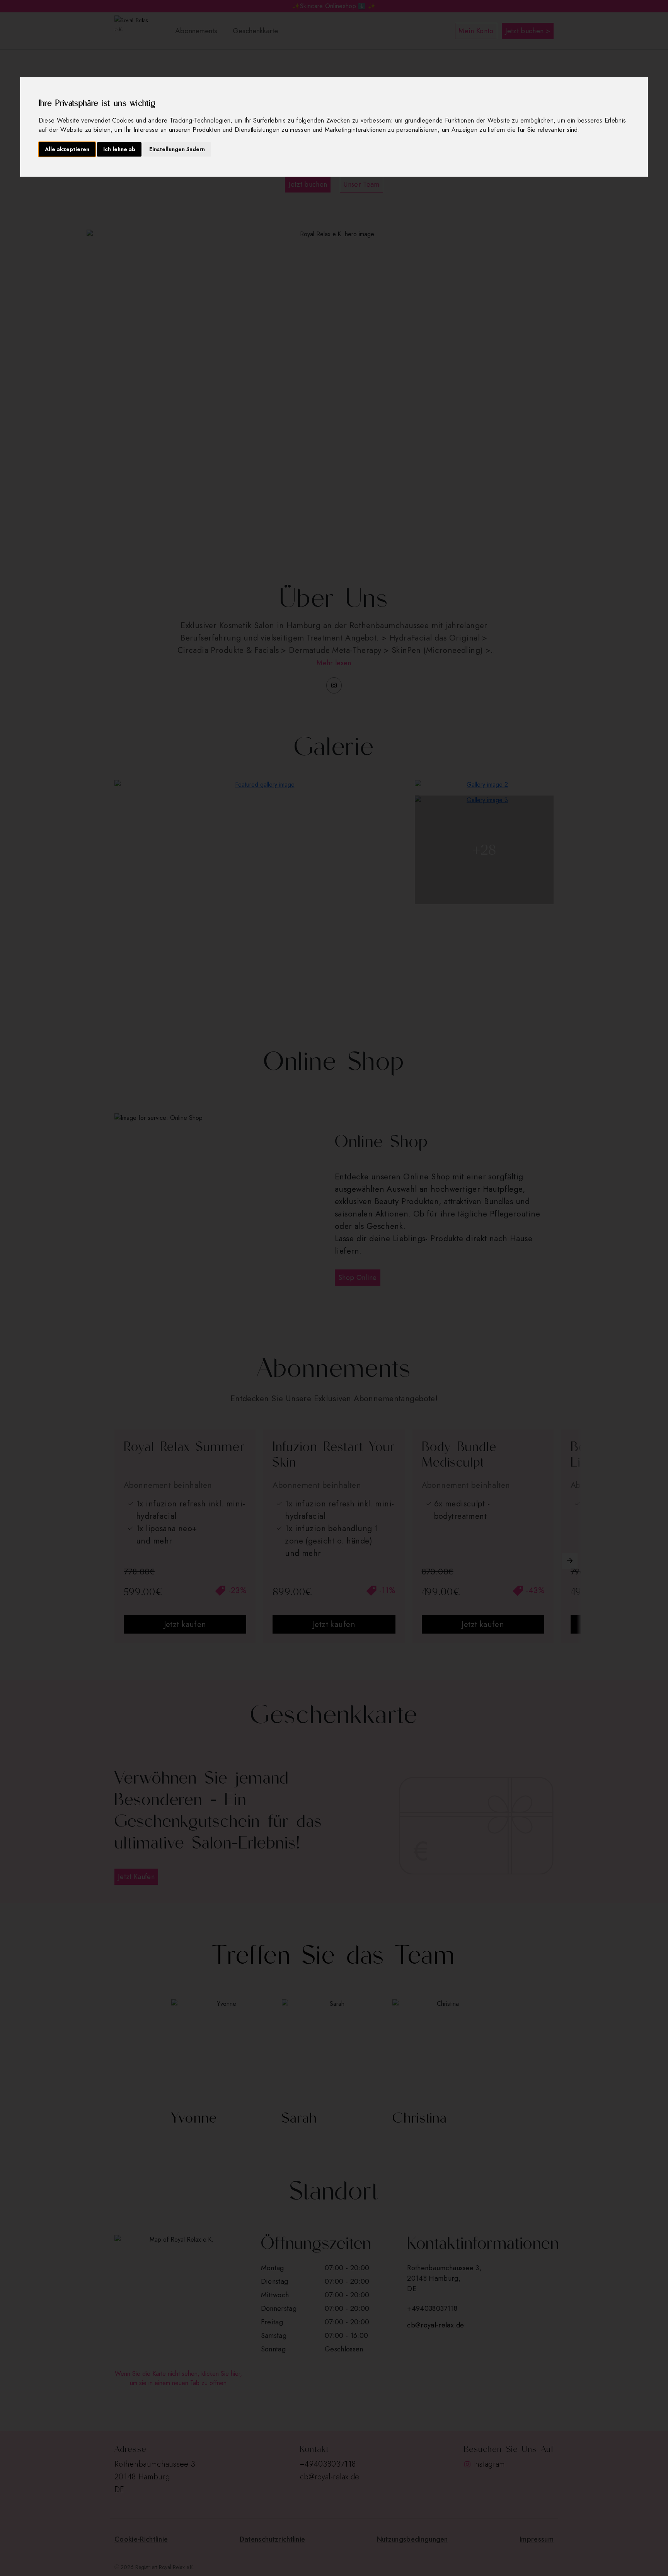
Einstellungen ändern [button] (177, 149)
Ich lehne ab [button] (119, 149)
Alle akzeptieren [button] (67, 149)
